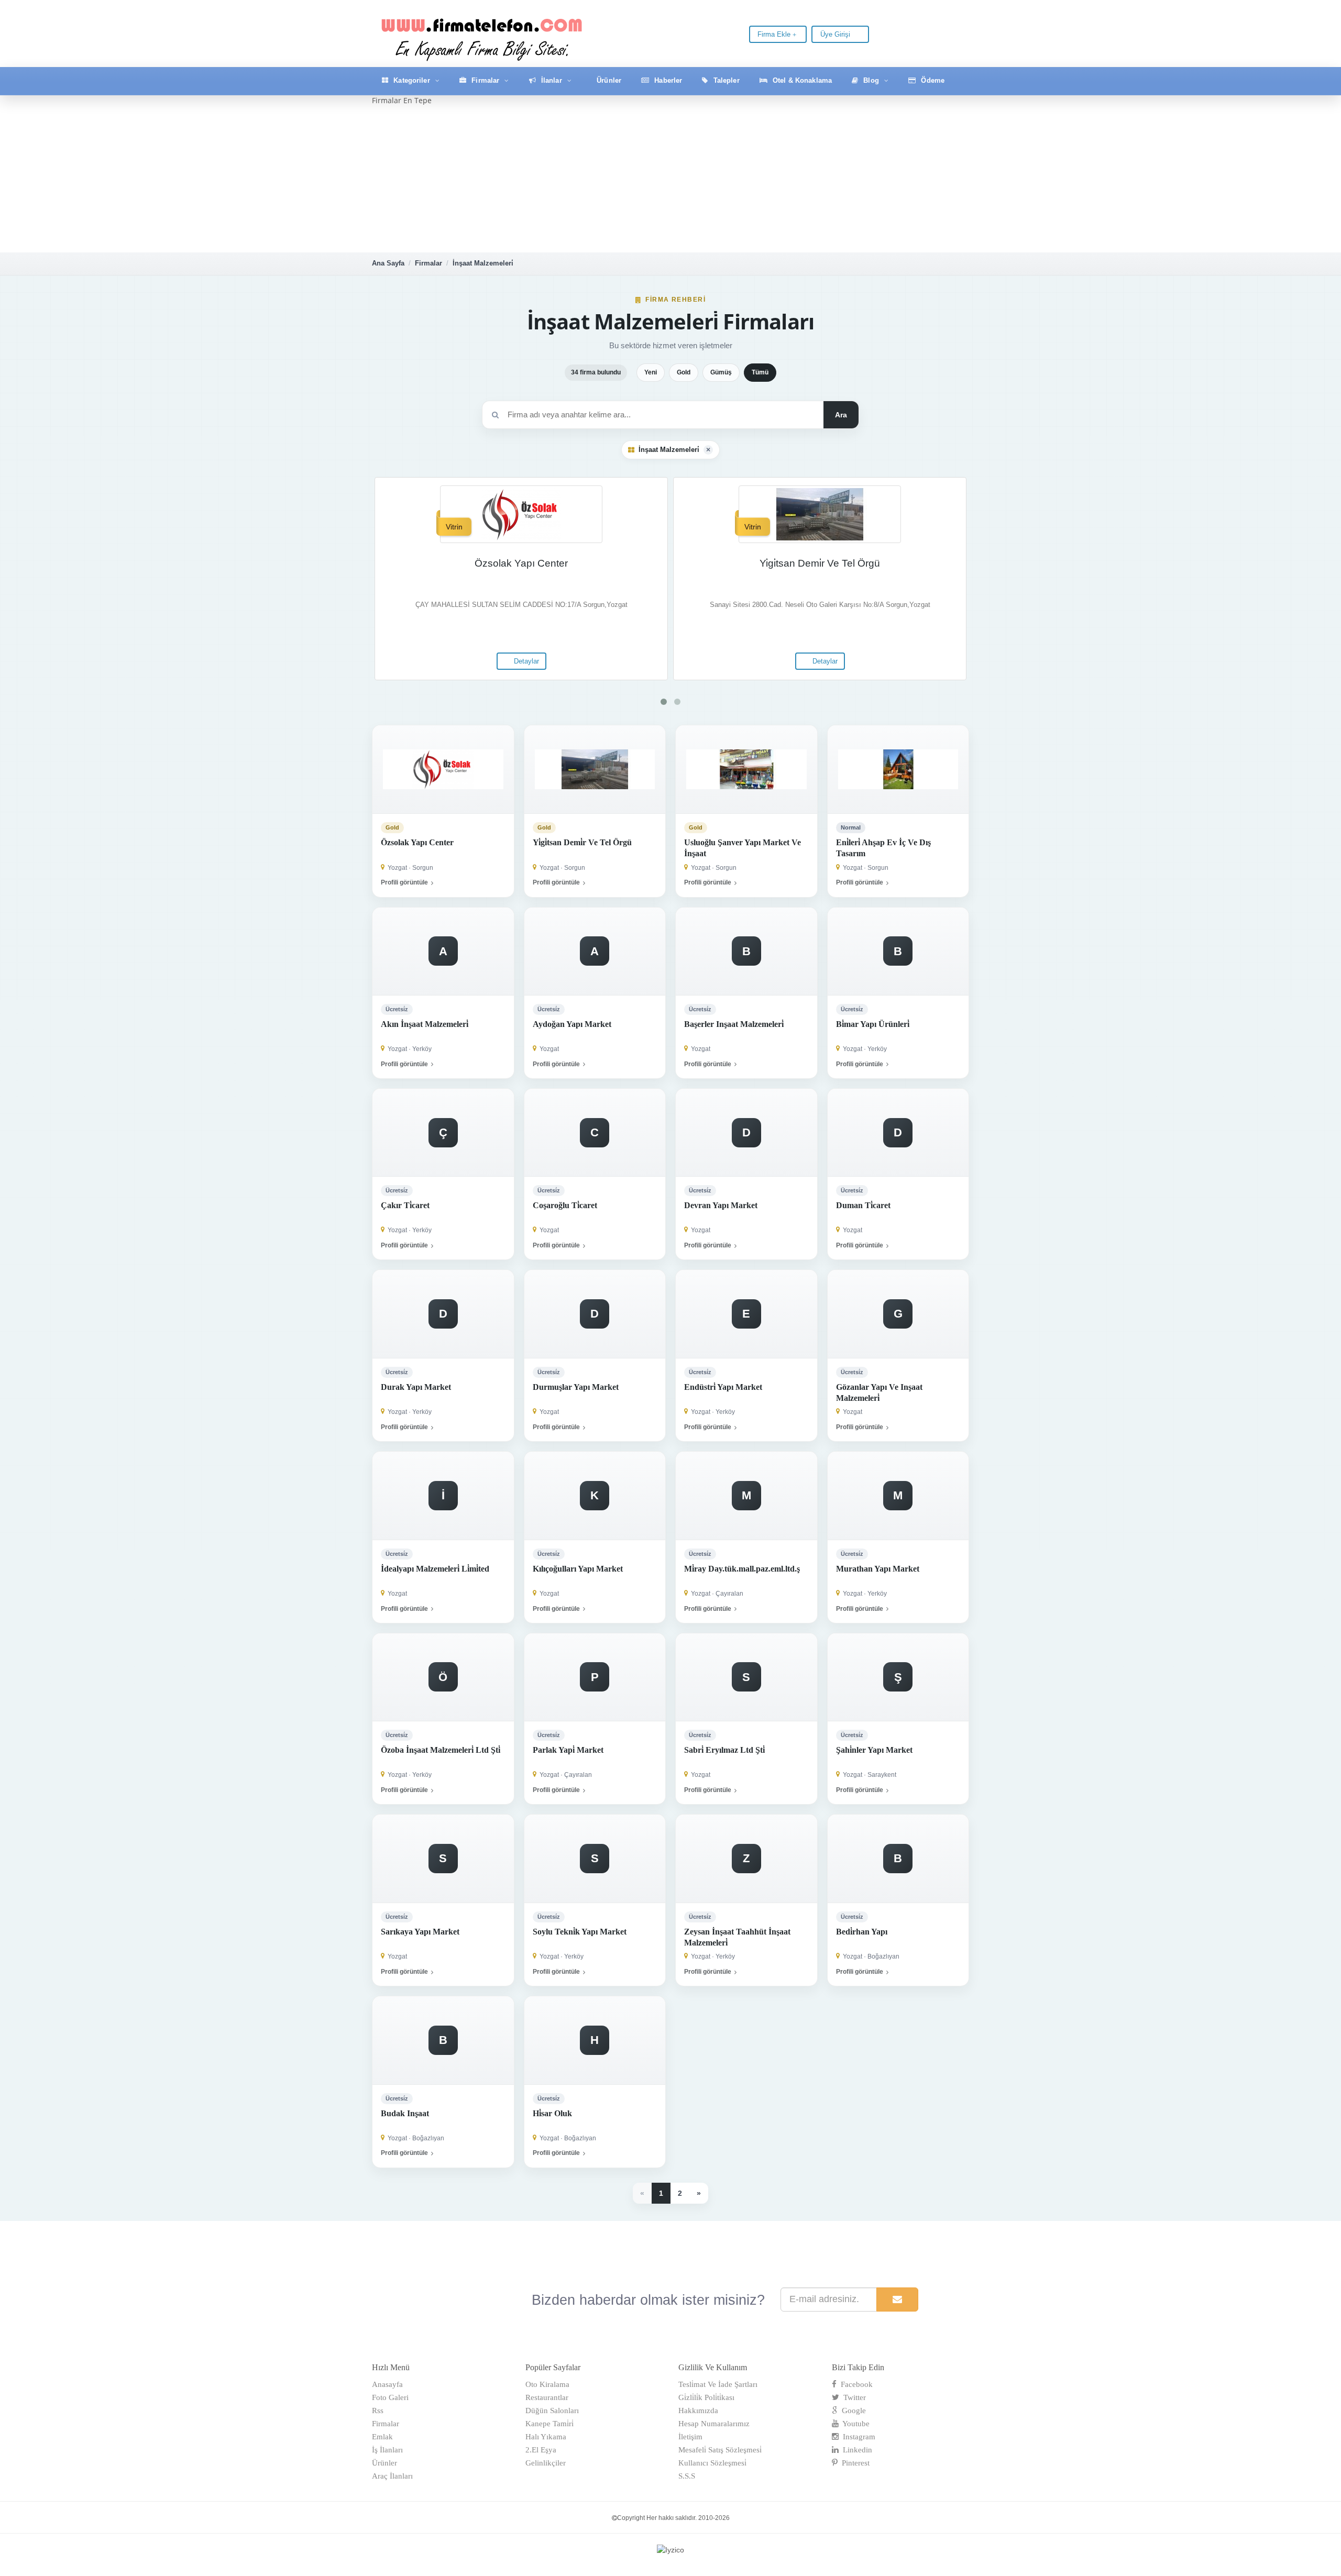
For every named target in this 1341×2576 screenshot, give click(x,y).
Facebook (855, 2384)
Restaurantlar (547, 2397)
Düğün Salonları (552, 2411)
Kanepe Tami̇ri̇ (549, 2424)
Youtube (854, 2424)
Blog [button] (871, 80)
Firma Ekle (775, 34)
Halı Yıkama (546, 2437)
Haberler (667, 80)
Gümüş (721, 372)
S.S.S (687, 2476)
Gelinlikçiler (546, 2463)
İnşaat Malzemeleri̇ (483, 263)
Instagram (857, 2437)
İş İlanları (387, 2450)
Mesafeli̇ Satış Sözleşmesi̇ (720, 2450)
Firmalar (428, 263)
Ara (841, 415)
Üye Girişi (836, 34)
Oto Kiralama (547, 2384)
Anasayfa (387, 2384)
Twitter (853, 2397)
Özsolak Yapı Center (521, 563)
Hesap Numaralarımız (714, 2424)
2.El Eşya (541, 2450)
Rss (378, 2411)
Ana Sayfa (388, 263)
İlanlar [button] (552, 80)
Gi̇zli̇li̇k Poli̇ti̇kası (706, 2397)
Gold (684, 372)
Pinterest (854, 2463)
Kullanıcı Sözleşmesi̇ (712, 2463)
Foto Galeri (390, 2397)
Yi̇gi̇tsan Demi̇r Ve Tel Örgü (820, 563)
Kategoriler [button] (412, 80)
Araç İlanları (392, 2476)
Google (852, 2411)
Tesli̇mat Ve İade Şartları (718, 2384)
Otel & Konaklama (801, 80)
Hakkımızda (698, 2411)
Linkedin (855, 2450)
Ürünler (608, 80)
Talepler (726, 80)
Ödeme (932, 80)
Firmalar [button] (485, 80)
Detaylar (525, 661)
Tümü (760, 372)
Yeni (651, 372)
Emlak (382, 2437)
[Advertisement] (670, 179)
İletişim (690, 2437)
